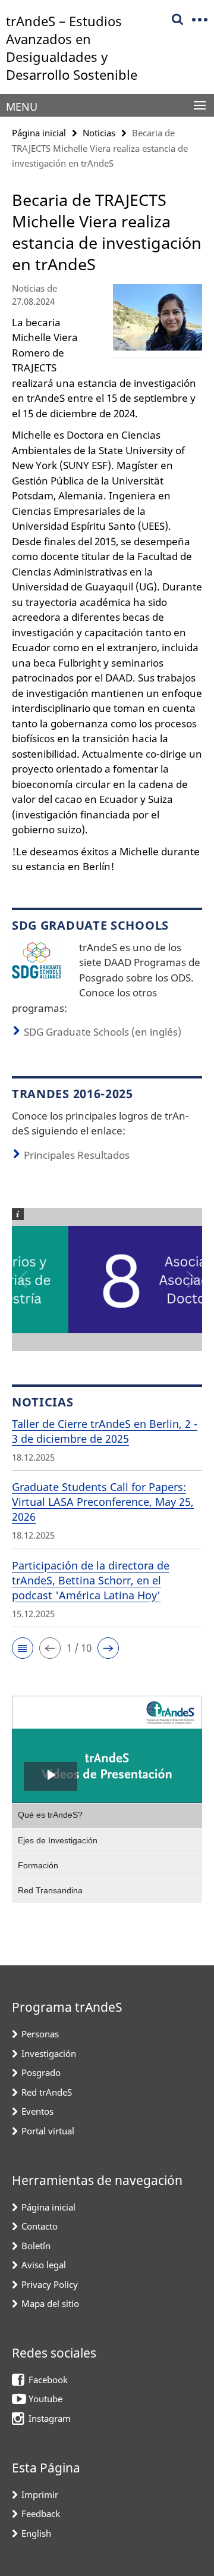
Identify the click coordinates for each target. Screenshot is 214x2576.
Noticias (99, 133)
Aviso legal (44, 2265)
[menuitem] (107, 1815)
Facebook (48, 2380)
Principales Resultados (77, 1155)
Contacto (40, 2226)
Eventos (37, 2111)
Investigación (49, 2053)
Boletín (36, 2246)
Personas (40, 2034)
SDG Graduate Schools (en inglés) (103, 1032)
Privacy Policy (50, 2284)
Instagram (50, 2418)
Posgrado (41, 2072)
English (36, 2533)
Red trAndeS (47, 2092)
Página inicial (39, 133)
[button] (23, 1648)
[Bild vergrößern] (37, 959)
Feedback (41, 2514)
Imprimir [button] (40, 2494)
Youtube (45, 2399)
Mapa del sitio (50, 2303)
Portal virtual (48, 2131)
